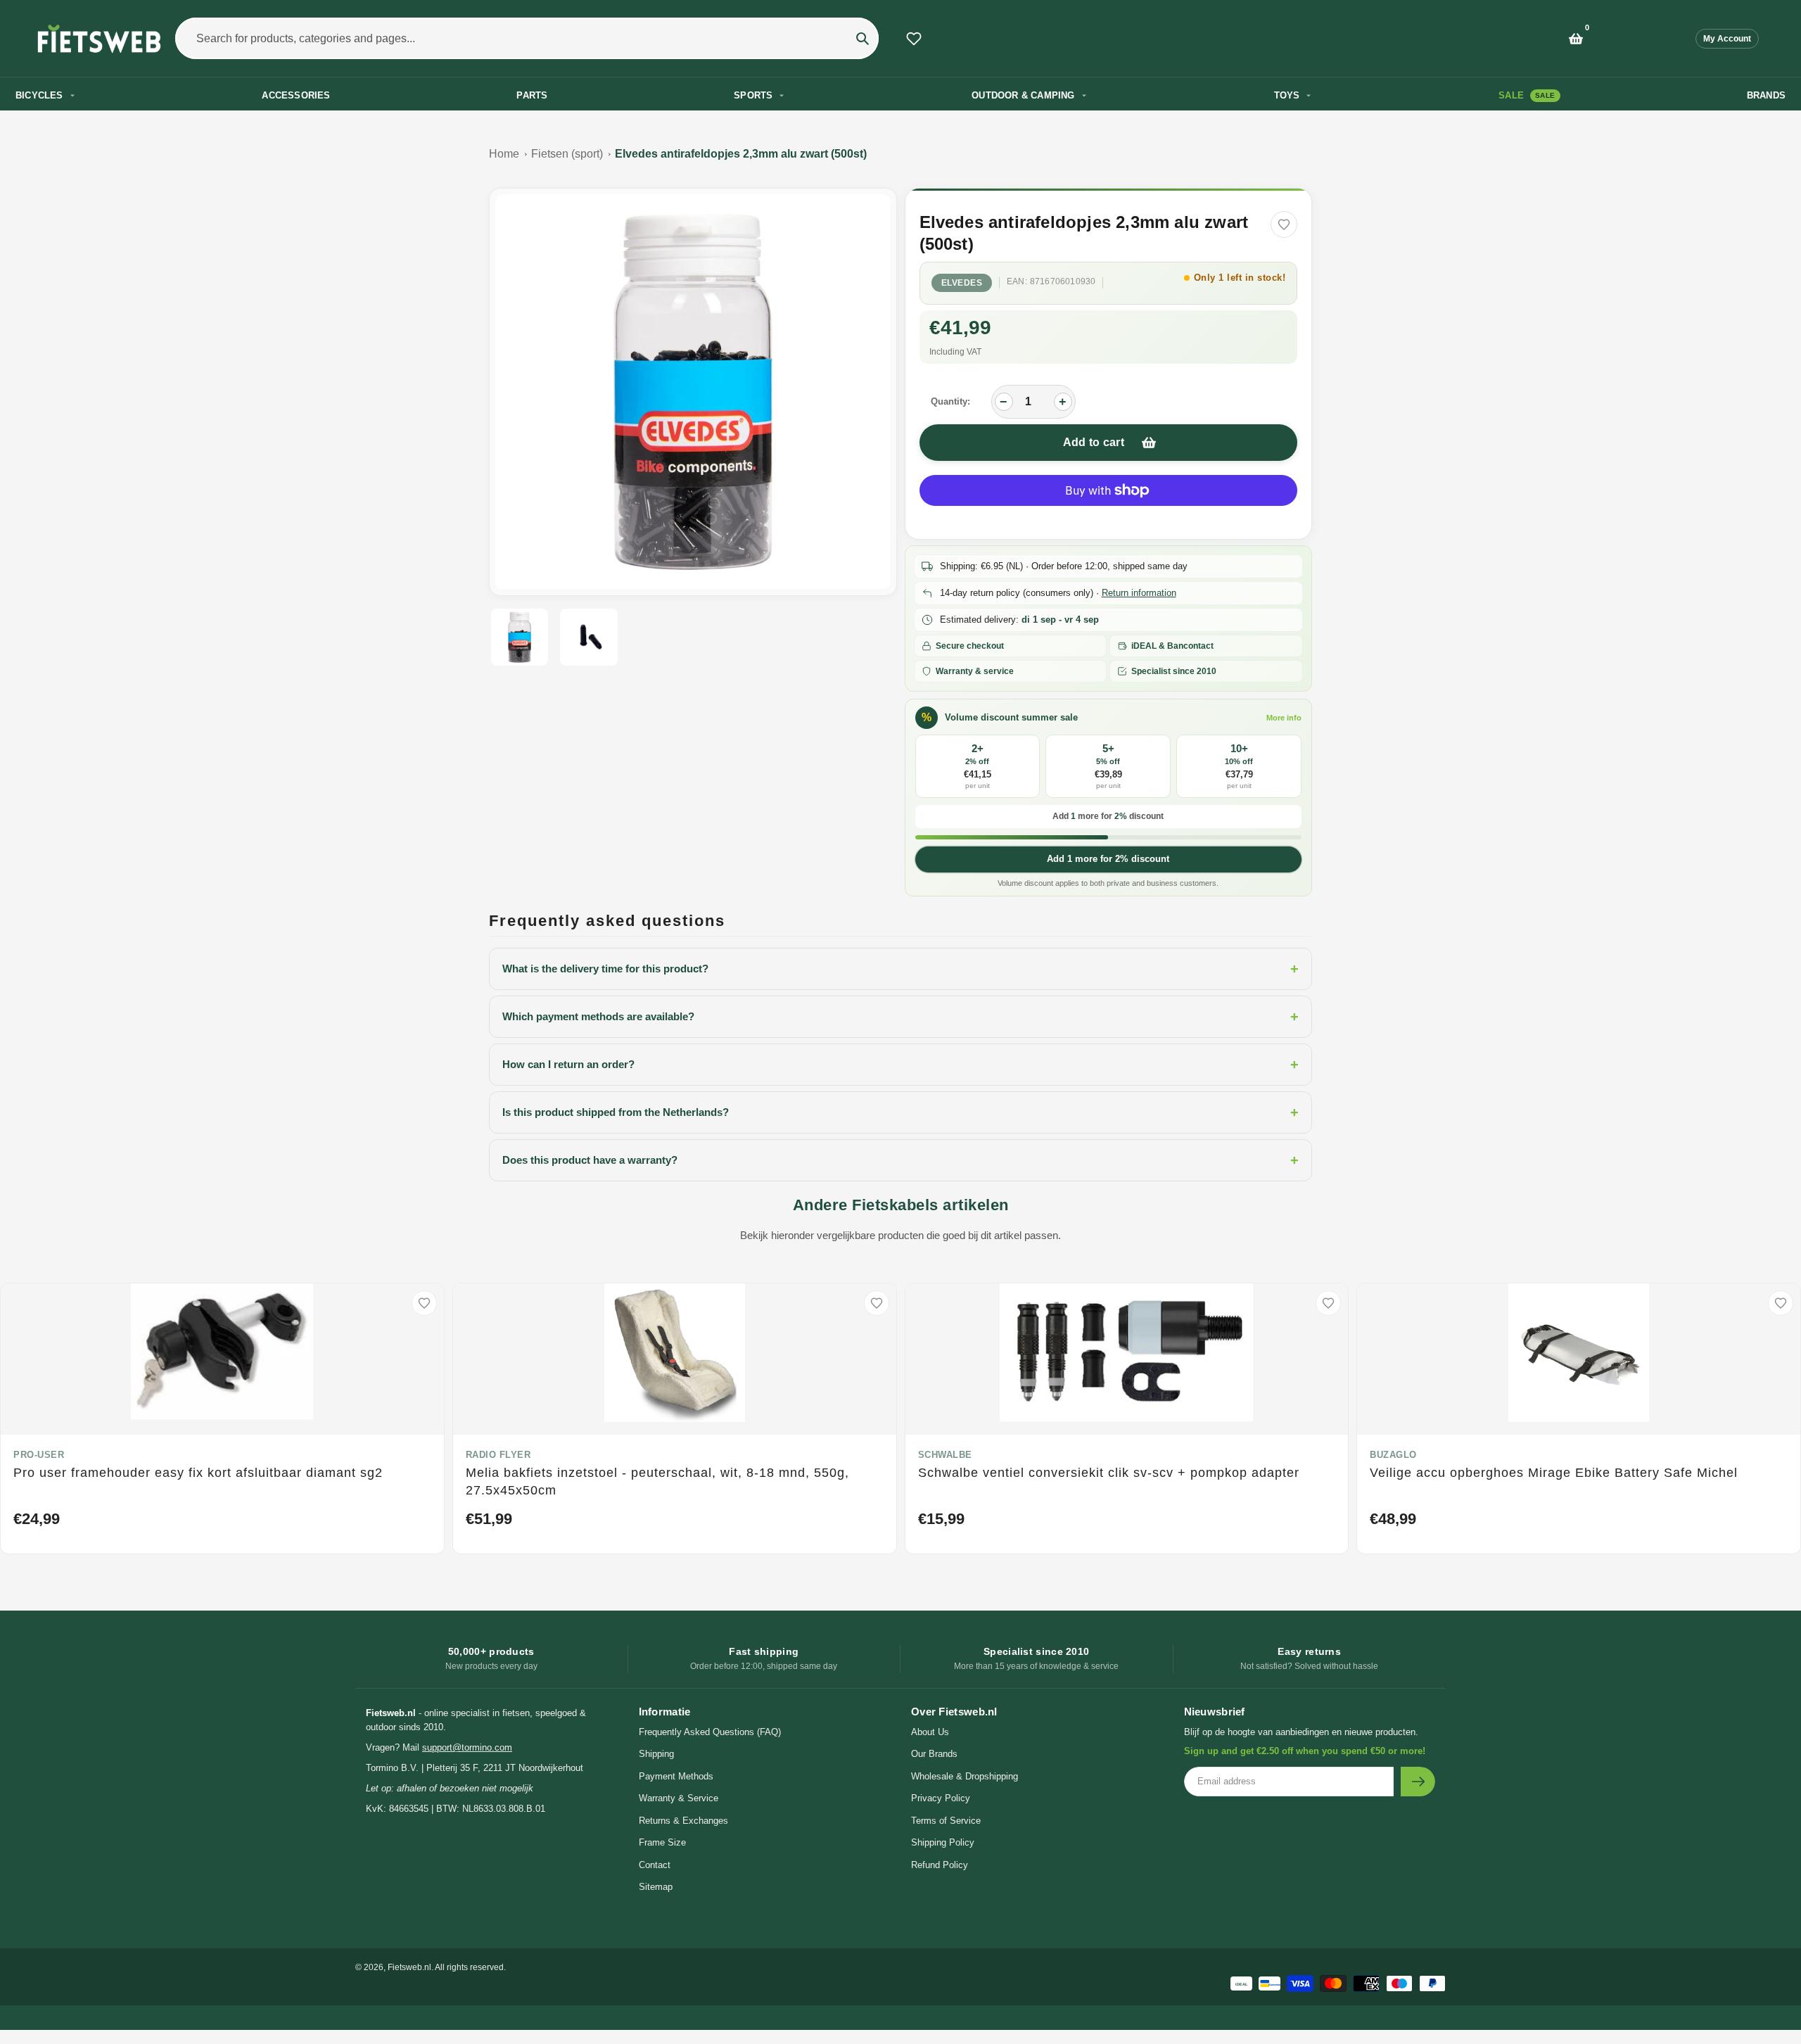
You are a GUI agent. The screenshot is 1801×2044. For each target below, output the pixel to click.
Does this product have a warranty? (900, 1160)
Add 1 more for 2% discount (1108, 859)
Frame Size (662, 1842)
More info (1284, 718)
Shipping (656, 1754)
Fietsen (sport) (567, 154)
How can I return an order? (900, 1065)
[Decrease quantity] (1004, 402)
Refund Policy (940, 1865)
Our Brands (934, 1754)
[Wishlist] (914, 39)
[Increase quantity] (1063, 402)
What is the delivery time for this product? (900, 969)
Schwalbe (945, 1455)
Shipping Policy (943, 1842)
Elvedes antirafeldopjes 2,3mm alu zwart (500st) (741, 154)
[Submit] (1418, 1782)
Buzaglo (1393, 1455)
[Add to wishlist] (1284, 224)
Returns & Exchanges (683, 1821)
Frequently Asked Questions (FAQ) (710, 1732)
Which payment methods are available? (900, 1017)
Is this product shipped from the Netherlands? (900, 1112)
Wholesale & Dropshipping (965, 1776)
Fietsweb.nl (409, 1967)
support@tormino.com (467, 1747)
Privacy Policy (941, 1798)
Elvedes (962, 283)
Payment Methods (676, 1776)
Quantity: (950, 401)
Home (504, 154)
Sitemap (656, 1887)
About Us (930, 1732)
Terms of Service (946, 1821)
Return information (1139, 593)
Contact (655, 1865)
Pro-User (39, 1455)
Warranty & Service (679, 1798)
